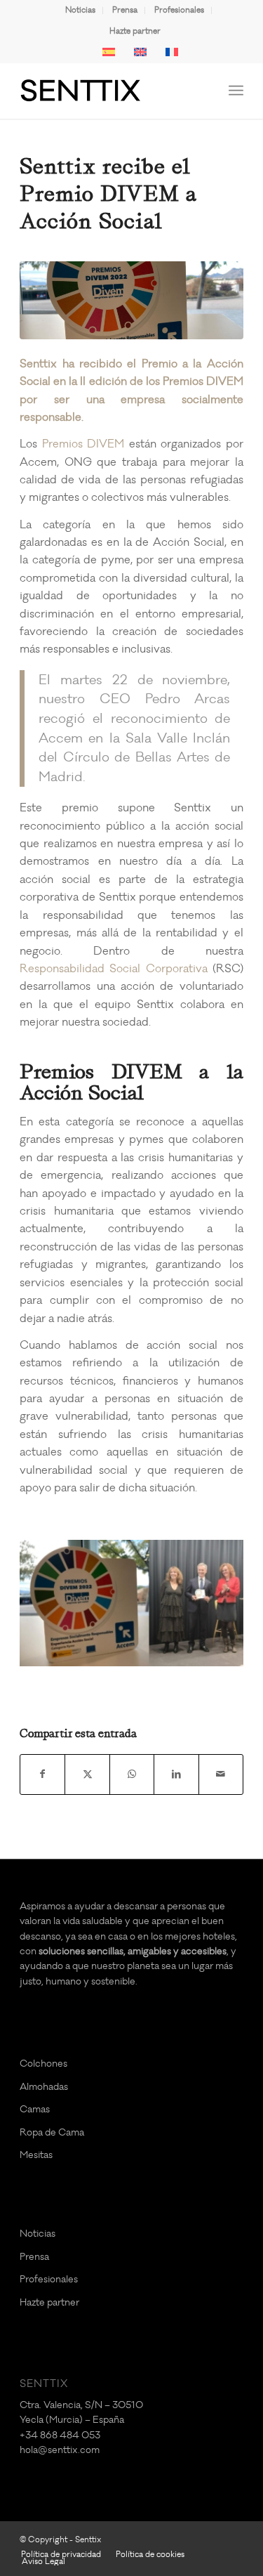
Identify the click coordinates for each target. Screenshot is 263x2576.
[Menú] (236, 91)
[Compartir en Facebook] (42, 1774)
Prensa (125, 10)
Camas (35, 2109)
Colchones (43, 2064)
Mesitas (36, 2155)
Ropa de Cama (52, 2132)
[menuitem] (81, 11)
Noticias (80, 10)
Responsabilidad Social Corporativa (114, 969)
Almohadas (44, 2087)
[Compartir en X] (87, 1774)
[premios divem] (131, 300)
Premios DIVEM (83, 444)
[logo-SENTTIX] (109, 91)
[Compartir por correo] (221, 1774)
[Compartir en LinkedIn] (176, 1774)
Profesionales (179, 10)
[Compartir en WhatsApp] (132, 1774)
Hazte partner (135, 31)
